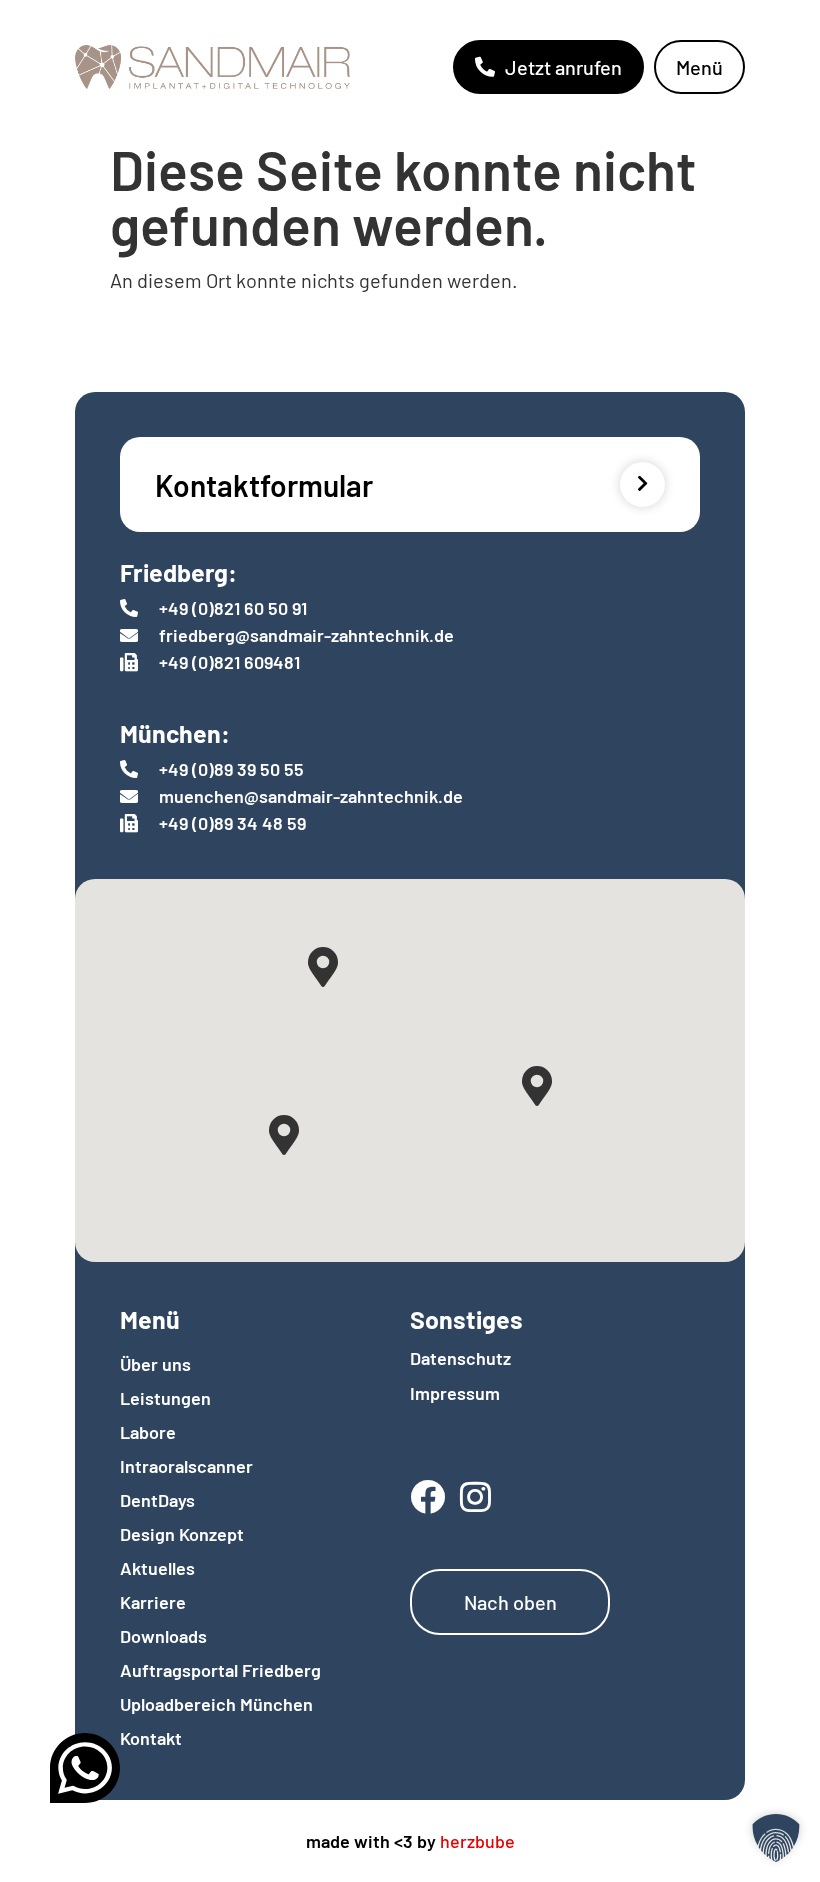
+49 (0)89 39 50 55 (231, 769)
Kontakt (151, 1738)
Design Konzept (182, 1534)
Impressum (455, 1393)
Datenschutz (460, 1358)
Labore (148, 1432)
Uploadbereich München (216, 1704)
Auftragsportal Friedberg (220, 1670)
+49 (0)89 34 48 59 (232, 823)
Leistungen (165, 1398)
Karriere (153, 1602)
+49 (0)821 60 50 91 (233, 608)
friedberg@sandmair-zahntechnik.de (306, 635)
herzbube (477, 1841)
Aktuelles (157, 1568)
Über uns (155, 1364)
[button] (776, 1838)
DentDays (157, 1500)
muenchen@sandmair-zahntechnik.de (311, 796)
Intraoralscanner (186, 1466)
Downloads (163, 1636)
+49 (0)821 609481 (229, 662)
